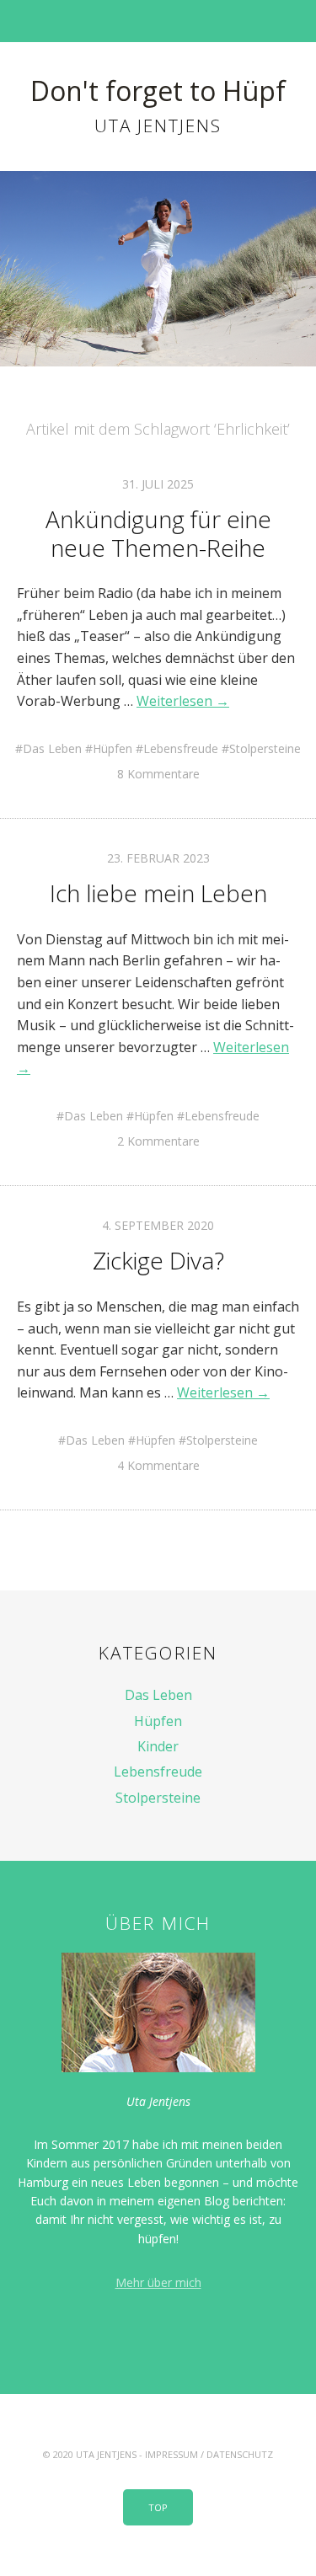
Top (158, 2507)
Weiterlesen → (183, 701)
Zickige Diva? (158, 1260)
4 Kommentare (158, 1465)
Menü (158, 21)
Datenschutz (240, 2454)
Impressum (171, 2454)
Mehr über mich (158, 2282)
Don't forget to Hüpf (158, 91)
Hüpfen (112, 748)
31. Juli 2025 (158, 484)
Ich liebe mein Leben (158, 893)
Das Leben (52, 748)
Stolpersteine (265, 748)
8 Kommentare (158, 774)
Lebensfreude (181, 748)
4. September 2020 (158, 1225)
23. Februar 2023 (158, 858)
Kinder (158, 1746)
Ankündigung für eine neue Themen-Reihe (158, 533)
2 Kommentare (158, 1141)
